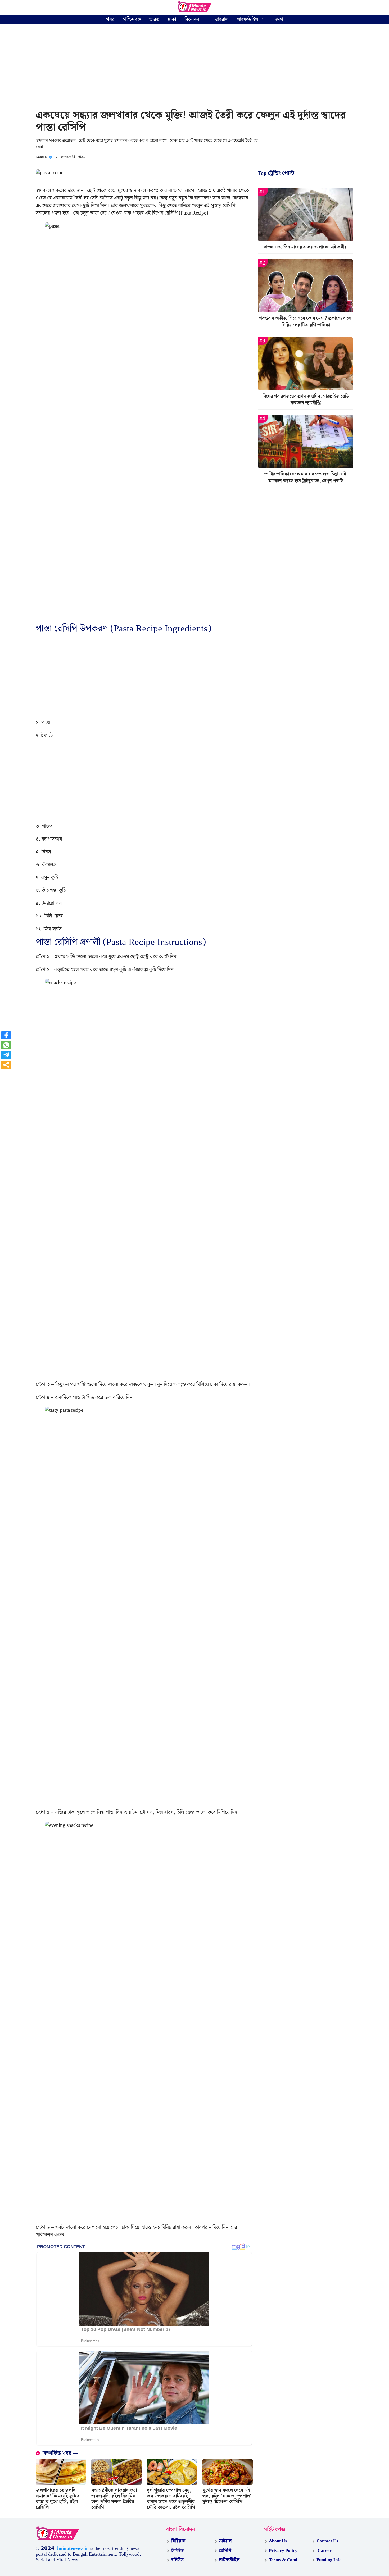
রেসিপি (225, 2551)
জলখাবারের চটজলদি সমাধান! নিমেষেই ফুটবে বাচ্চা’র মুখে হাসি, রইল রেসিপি (58, 2499)
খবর (110, 19)
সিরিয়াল (178, 2541)
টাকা (172, 19)
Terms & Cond (283, 2560)
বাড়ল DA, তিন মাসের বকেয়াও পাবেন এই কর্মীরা (306, 247)
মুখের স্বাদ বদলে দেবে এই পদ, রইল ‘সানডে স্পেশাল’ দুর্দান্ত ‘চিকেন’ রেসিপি (227, 2496)
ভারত (154, 19)
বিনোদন (192, 19)
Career (324, 2551)
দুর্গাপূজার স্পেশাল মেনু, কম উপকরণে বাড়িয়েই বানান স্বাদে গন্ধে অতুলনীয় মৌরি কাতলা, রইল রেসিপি (171, 2499)
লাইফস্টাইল (247, 19)
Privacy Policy (283, 2551)
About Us (278, 2541)
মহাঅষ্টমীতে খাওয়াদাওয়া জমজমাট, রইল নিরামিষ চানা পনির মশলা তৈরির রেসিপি (114, 2499)
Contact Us (327, 2541)
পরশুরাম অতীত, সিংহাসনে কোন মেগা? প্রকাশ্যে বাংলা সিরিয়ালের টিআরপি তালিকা (306, 322)
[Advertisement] (195, 67)
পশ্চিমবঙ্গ (132, 19)
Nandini (42, 157)
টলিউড (177, 2551)
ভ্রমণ (278, 19)
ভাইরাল (222, 19)
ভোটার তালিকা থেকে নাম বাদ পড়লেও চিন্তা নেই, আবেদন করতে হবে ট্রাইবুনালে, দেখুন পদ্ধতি (306, 478)
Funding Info (329, 2560)
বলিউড (177, 2560)
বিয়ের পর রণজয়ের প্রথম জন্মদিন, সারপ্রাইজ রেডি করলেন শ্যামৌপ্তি (306, 400)
